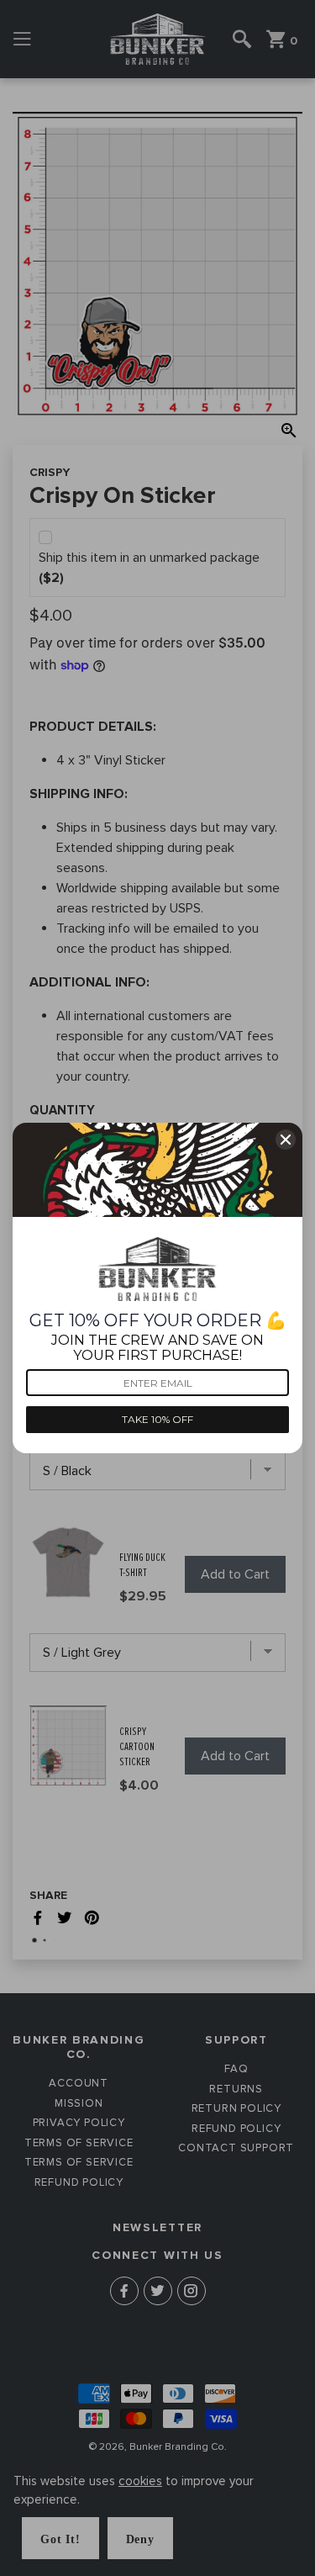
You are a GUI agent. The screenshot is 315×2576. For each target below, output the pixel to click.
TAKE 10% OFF (157, 1419)
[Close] (286, 1140)
